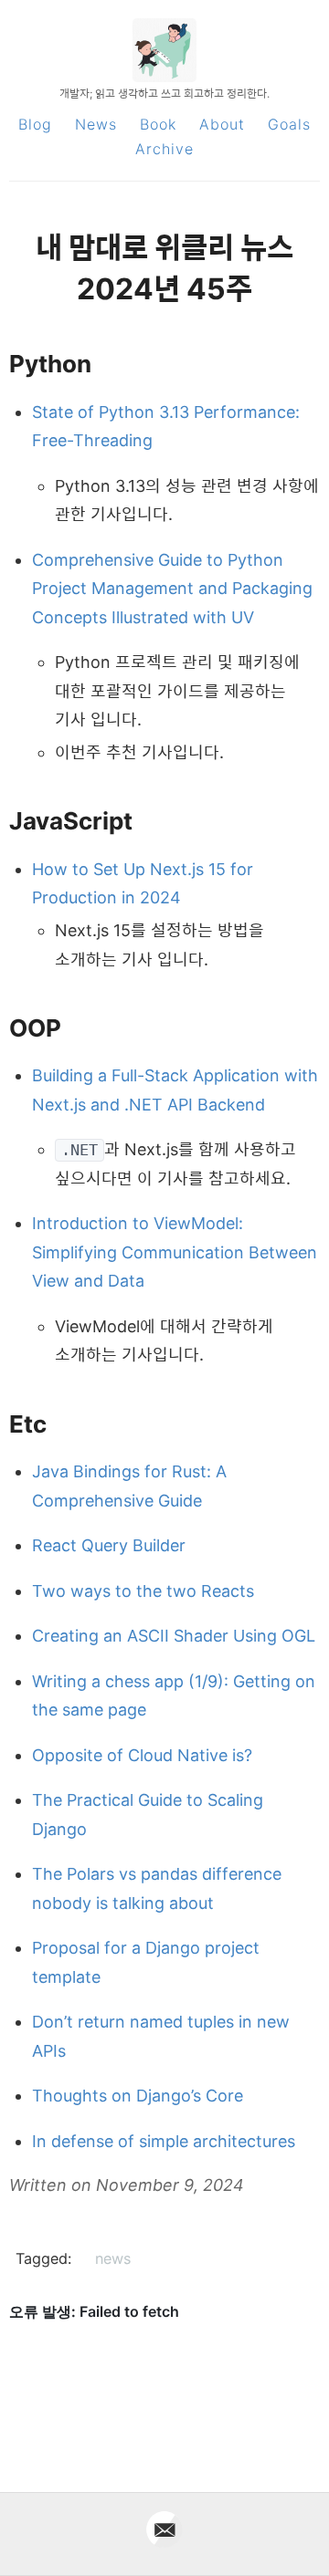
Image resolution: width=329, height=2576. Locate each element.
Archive (164, 149)
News (96, 124)
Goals (289, 124)
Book (158, 124)
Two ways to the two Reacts (143, 1591)
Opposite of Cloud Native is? (142, 1755)
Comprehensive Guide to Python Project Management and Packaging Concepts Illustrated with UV (172, 589)
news (113, 2258)
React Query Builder (109, 1545)
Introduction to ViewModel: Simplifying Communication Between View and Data (175, 1252)
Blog (35, 124)
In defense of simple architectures (164, 2141)
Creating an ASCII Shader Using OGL (174, 1636)
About (222, 124)
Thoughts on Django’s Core (138, 2096)
